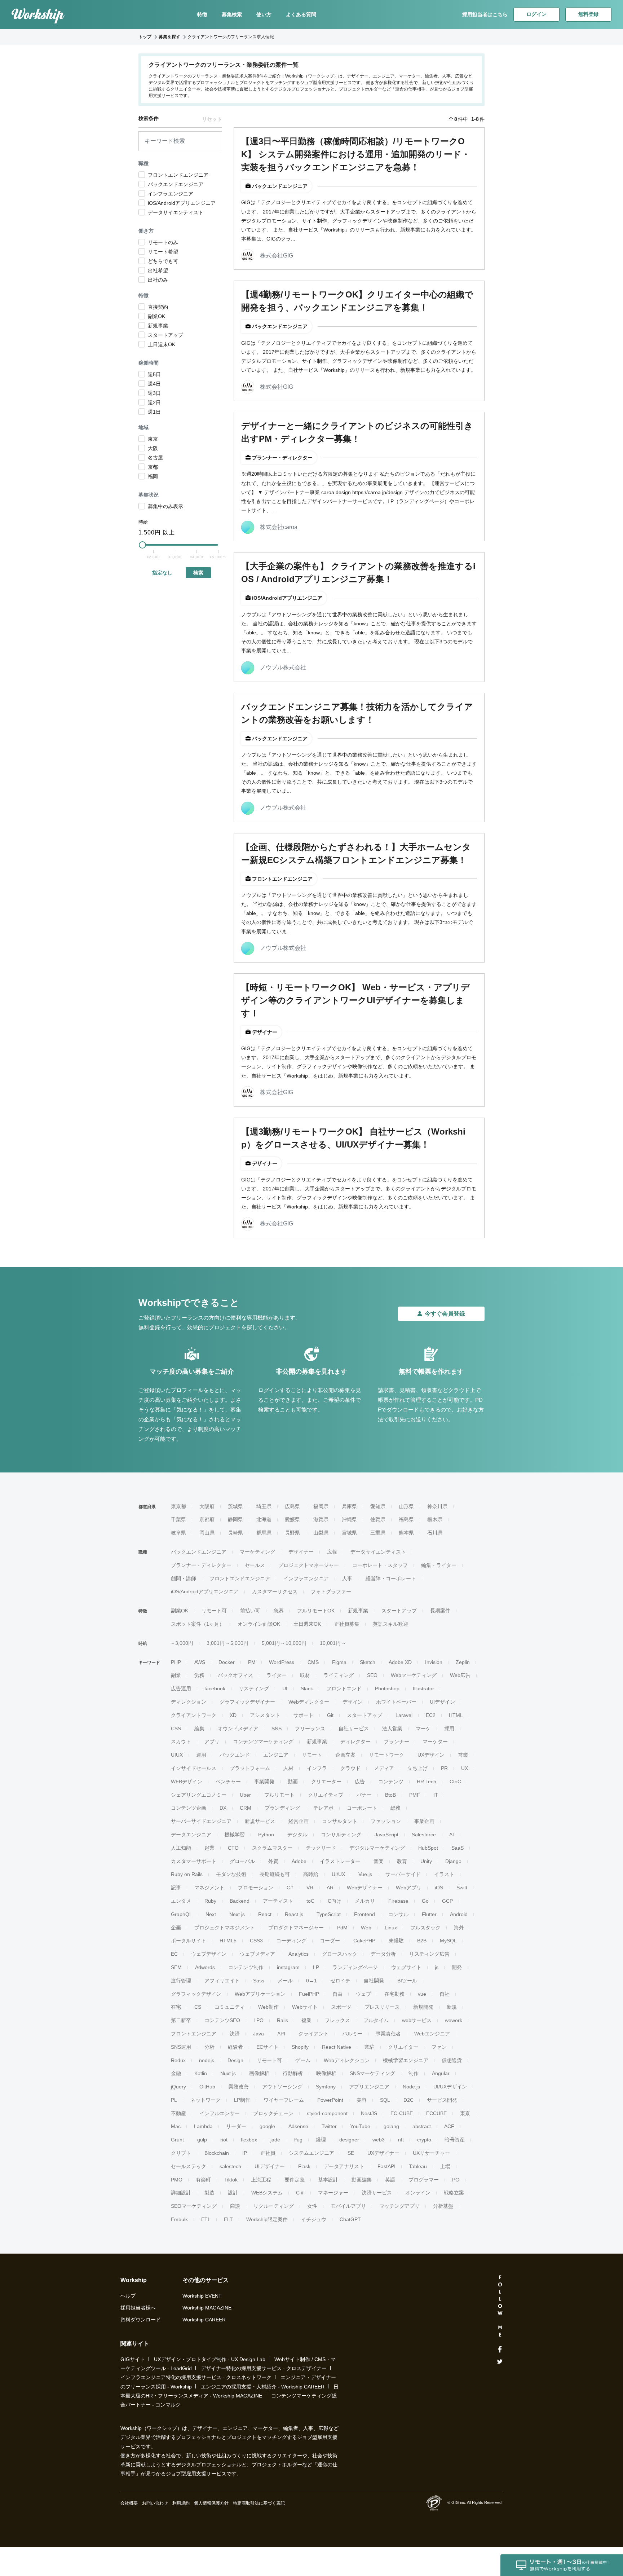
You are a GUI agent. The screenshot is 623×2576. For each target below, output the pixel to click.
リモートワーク (386, 1755)
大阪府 (207, 1506)
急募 (279, 1611)
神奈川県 (437, 1506)
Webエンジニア (432, 2034)
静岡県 (235, 1519)
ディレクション (189, 1702)
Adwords (205, 1967)
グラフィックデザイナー (247, 1702)
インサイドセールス (194, 1768)
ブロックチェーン (273, 2113)
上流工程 (261, 2180)
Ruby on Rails (187, 1874)
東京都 (178, 1506)
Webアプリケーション (260, 1994)
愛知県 (378, 1506)
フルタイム (376, 2020)
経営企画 (299, 1821)
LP (316, 1967)
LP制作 (242, 2100)
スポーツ (341, 2007)
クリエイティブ (326, 1795)
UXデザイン (431, 1755)
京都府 (207, 1519)
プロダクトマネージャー (296, 1928)
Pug (298, 2140)
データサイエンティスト (378, 1552)
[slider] (142, 545)
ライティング (339, 1675)
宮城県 (349, 1533)
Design (235, 2060)
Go (425, 1901)
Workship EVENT (202, 2296)
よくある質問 (301, 14)
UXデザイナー (383, 2153)
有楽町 (203, 2180)
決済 (235, 2034)
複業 (306, 2020)
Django (453, 1861)
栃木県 (435, 1519)
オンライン (418, 2193)
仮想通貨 (452, 2060)
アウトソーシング (282, 2087)
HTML (456, 1715)
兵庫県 (349, 1506)
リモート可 (214, 1611)
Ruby (210, 1901)
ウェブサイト (406, 1967)
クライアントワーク (194, 1715)
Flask (304, 2166)
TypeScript (329, 1914)
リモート (312, 1755)
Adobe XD (400, 1662)
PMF (415, 1795)
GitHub (207, 2087)
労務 (199, 1675)
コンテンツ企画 (189, 1808)
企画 (176, 1928)
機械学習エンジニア (406, 2060)
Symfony (326, 2087)
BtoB (390, 1795)
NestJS (369, 2113)
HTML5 (228, 1941)
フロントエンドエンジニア (240, 1578)
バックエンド (235, 1755)
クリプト (181, 2153)
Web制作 (268, 2007)
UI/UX (338, 1874)
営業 (463, 1755)
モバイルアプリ (348, 2206)
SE (351, 2153)
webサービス (417, 2020)
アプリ (212, 1741)
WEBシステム (267, 2193)
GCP (447, 1901)
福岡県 (321, 1506)
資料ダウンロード (141, 2320)
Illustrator (423, 1688)
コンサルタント (340, 1821)
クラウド (350, 1768)
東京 (465, 2113)
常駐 (370, 2047)
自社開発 (374, 1981)
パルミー (352, 2034)
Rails (282, 2020)
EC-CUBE (402, 2113)
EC (174, 1954)
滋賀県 (321, 1519)
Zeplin (463, 1662)
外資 (273, 1861)
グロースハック (340, 1954)
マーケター (435, 1741)
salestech (230, 2166)
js (437, 1967)
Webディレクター (309, 1702)
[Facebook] (500, 2350)
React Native (337, 2047)
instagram (288, 1967)
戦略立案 (454, 2193)
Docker (227, 1662)
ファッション (386, 1821)
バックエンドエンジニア (199, 1552)
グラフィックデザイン (196, 1994)
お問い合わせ (155, 2503)
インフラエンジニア (306, 1578)
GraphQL (182, 1914)
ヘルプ (128, 2296)
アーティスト (278, 1901)
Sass (259, 1981)
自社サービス (354, 1729)
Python (266, 1835)
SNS (277, 1729)
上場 (445, 2166)
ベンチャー (228, 1782)
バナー (364, 1795)
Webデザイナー (365, 1888)
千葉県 (178, 1519)
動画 (293, 1782)
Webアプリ (409, 1888)
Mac (176, 2126)
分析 (209, 2047)
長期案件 (440, 1611)
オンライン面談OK (259, 1624)
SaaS (458, 1848)
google (267, 2126)
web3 (379, 2140)
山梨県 (321, 1533)
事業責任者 (388, 2034)
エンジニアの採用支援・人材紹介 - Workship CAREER (263, 2387)
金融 (176, 2073)
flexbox (249, 2140)
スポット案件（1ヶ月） (198, 1624)
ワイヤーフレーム (284, 2100)
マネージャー (333, 2193)
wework (454, 2020)
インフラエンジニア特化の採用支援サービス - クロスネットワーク (196, 2377)
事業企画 (424, 1821)
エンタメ (181, 1901)
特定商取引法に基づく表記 (259, 2503)
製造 (209, 2193)
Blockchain (217, 2153)
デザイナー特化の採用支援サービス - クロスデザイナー (264, 2368)
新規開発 (423, 2007)
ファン (439, 2047)
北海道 (264, 1519)
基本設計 (328, 2180)
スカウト (181, 1741)
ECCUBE (436, 2113)
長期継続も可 (275, 1874)
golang (391, 2126)
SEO (372, 1675)
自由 (337, 1994)
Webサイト (305, 2007)
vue (422, 1994)
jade (275, 2140)
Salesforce (424, 1835)
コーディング (291, 1941)
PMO (177, 2180)
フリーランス (310, 1729)
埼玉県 (264, 1506)
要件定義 (295, 2180)
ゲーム (303, 2060)
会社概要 (129, 2503)
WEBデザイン (187, 1782)
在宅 (176, 2007)
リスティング (254, 1688)
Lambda (203, 2126)
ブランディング (282, 1808)
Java (259, 2034)
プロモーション (256, 1888)
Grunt (177, 2140)
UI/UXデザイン (450, 2087)
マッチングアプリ (399, 2206)
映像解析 (326, 2073)
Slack (307, 1688)
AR (330, 1888)
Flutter (429, 1914)
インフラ (317, 1768)
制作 (414, 2073)
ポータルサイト (189, 1941)
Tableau (418, 2166)
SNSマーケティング (372, 2073)
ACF (449, 2126)
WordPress (282, 1662)
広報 (332, 1552)
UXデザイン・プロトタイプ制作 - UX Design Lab (210, 2359)
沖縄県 (349, 1519)
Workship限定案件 (267, 2219)
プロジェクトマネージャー (309, 1565)
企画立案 (345, 1755)
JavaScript (386, 1835)
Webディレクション (347, 2060)
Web (366, 1928)
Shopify (300, 2047)
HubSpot (428, 1848)
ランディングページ (355, 1967)
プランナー (397, 1741)
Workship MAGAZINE (207, 2308)
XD (233, 1715)
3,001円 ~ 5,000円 (227, 1643)
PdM (342, 1928)
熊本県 (406, 1533)
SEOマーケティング (194, 2206)
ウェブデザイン (209, 1954)
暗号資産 (455, 2140)
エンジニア (276, 1755)
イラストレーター (340, 1861)
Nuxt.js (228, 2073)
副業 (176, 1675)
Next (211, 1914)
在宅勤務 (394, 1994)
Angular (441, 2073)
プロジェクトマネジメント (225, 1928)
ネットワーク (206, 2100)
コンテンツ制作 (246, 1967)
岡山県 (207, 1533)
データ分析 (383, 1954)
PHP (176, 1662)
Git (330, 1715)
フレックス (337, 2020)
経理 (321, 2140)
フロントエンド (344, 1688)
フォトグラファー (331, 1591)
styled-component (327, 2113)
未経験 (396, 1941)
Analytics (299, 1954)
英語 (390, 2180)
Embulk (179, 2219)
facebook (215, 1688)
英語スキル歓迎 (390, 1624)
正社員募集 (347, 1624)
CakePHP (364, 1941)
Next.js (237, 1914)
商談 (235, 2206)
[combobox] (180, 141)
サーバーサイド (403, 1874)
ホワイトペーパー (396, 1702)
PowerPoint (330, 2100)
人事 (347, 1578)
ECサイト (267, 2047)
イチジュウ (314, 2219)
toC (310, 1901)
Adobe (299, 1861)
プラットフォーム (250, 1768)
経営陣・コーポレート (391, 1578)
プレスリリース (382, 2007)
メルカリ (365, 1901)
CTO (233, 1848)
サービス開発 (442, 2100)
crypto (424, 2140)
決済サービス (377, 2193)
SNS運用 (181, 2047)
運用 (201, 1755)
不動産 (178, 2113)
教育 (402, 1861)
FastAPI (386, 2166)
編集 (199, 1729)
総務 (396, 1808)
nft (401, 2140)
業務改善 (239, 2087)
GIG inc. (459, 2502)
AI (452, 1835)
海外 (459, 1928)
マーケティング (257, 1552)
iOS (439, 1888)
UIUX (177, 1755)
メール (285, 1981)
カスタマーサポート (194, 1861)
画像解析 (259, 2073)
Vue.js (365, 1874)
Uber (245, 1795)
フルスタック (425, 1928)
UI (285, 1688)
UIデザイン (442, 1702)
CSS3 (256, 1941)
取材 (305, 1675)
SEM (176, 1967)
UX (465, 1768)
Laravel (404, 1715)
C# (290, 1888)
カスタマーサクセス (275, 1591)
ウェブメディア (257, 1954)
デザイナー (301, 1552)
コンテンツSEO (222, 2020)
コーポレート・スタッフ (380, 1565)
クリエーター (326, 1782)
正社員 (268, 2153)
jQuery (178, 2087)
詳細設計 (181, 2193)
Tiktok (231, 2180)
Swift (462, 1888)
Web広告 (460, 1675)
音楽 (379, 1861)
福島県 (406, 1519)
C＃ (300, 2193)
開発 (457, 1967)
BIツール (407, 1981)
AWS (200, 1662)
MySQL (448, 1941)
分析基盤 (443, 2206)
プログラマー (424, 2180)
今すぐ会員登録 (445, 1314)
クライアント (314, 2034)
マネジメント (209, 1888)
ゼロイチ (340, 1981)
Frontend (364, 1914)
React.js (294, 1914)
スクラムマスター (272, 1848)
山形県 (406, 1506)
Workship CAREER (204, 2320)
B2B (422, 1941)
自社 (445, 1994)
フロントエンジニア (194, 2034)
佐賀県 (378, 1519)
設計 (233, 2193)
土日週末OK (307, 1624)
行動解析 (293, 2073)
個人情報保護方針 (211, 2503)
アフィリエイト (222, 1981)
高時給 (311, 1874)
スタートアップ (399, 1611)
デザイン (353, 1702)
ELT (228, 2219)
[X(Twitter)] (500, 2362)
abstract (422, 2126)
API (281, 2034)
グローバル (242, 1861)
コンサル (398, 1914)
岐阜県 (178, 1533)
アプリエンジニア (369, 2087)
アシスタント (265, 1715)
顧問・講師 (184, 1578)
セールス (255, 1565)
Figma (339, 1662)
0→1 (311, 1981)
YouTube (360, 2126)
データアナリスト (344, 2166)
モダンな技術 (231, 1874)
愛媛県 (292, 1519)
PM (252, 1662)
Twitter (329, 2126)
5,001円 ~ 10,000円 (284, 1643)
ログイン (536, 14)
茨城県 (235, 1506)
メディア (384, 1768)
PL (174, 2100)
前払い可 (250, 1611)
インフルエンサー (220, 2113)
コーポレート (362, 1808)
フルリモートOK (316, 1611)
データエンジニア (191, 1835)
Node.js (411, 2087)
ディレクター (355, 1741)
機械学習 (235, 1835)
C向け (335, 1901)
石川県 (435, 1533)
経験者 (235, 2047)
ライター (277, 1675)
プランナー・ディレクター (201, 1565)
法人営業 (392, 1729)
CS (198, 2007)
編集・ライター (439, 1565)
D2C (408, 2100)
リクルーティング (274, 2206)
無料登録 (588, 14)
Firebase (398, 1901)
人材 (288, 1768)
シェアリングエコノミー (199, 1795)
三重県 (378, 1533)
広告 (360, 1782)
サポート (304, 1715)
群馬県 (264, 1533)
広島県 (292, 1506)
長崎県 (235, 1533)
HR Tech (427, 1782)
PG (456, 2180)
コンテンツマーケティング (263, 1741)
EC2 (431, 1715)
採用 (449, 1729)
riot (224, 2140)
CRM (246, 1808)
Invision (434, 1662)
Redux (178, 2060)
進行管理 (181, 1981)
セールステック (189, 2166)
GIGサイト (133, 2359)
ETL (206, 2219)
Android (459, 1914)
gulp (202, 2140)
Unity (426, 1861)
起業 (209, 1848)
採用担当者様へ (138, 2308)
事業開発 (264, 1782)
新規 (452, 2007)
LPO (259, 2020)
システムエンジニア (311, 2153)
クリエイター (403, 2047)
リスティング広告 (429, 1954)
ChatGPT (350, 2219)
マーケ (423, 1729)
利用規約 (181, 2503)
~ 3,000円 (182, 1643)
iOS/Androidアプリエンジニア (205, 1591)
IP (245, 2153)
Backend (240, 1901)
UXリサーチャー (431, 2153)
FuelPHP (309, 1994)
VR (310, 1888)
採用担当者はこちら (485, 14)
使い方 (264, 14)
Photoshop (387, 1688)
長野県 (292, 1533)
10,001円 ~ (332, 1643)
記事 (176, 1888)
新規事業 (358, 1611)
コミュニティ (230, 2007)
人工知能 (181, 1848)
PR (444, 1768)
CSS (176, 1729)
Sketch (368, 1662)
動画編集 (362, 2180)
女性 (312, 2206)
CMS (313, 1662)
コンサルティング (341, 1835)
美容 (362, 2100)
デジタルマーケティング (377, 1848)
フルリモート (279, 1795)
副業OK (180, 1611)
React (265, 1914)
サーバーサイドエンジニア (201, 1821)
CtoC (455, 1782)
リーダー (236, 2126)
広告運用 (181, 1688)
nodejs (207, 2060)
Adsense (298, 2126)
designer (349, 2140)
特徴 (202, 14)
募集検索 (232, 14)
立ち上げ (417, 1768)
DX (223, 1808)
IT (436, 1795)
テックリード (321, 1848)
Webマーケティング (414, 1675)
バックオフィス (235, 1675)
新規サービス (260, 1821)
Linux (391, 1928)
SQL (385, 2100)
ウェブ (363, 1994)
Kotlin (201, 2073)
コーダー (330, 1941)
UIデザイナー (270, 2166)
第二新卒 (181, 2020)
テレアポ (323, 1808)
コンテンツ (391, 1782)
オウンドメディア (238, 1729)
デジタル (297, 1835)
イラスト (444, 1874)
